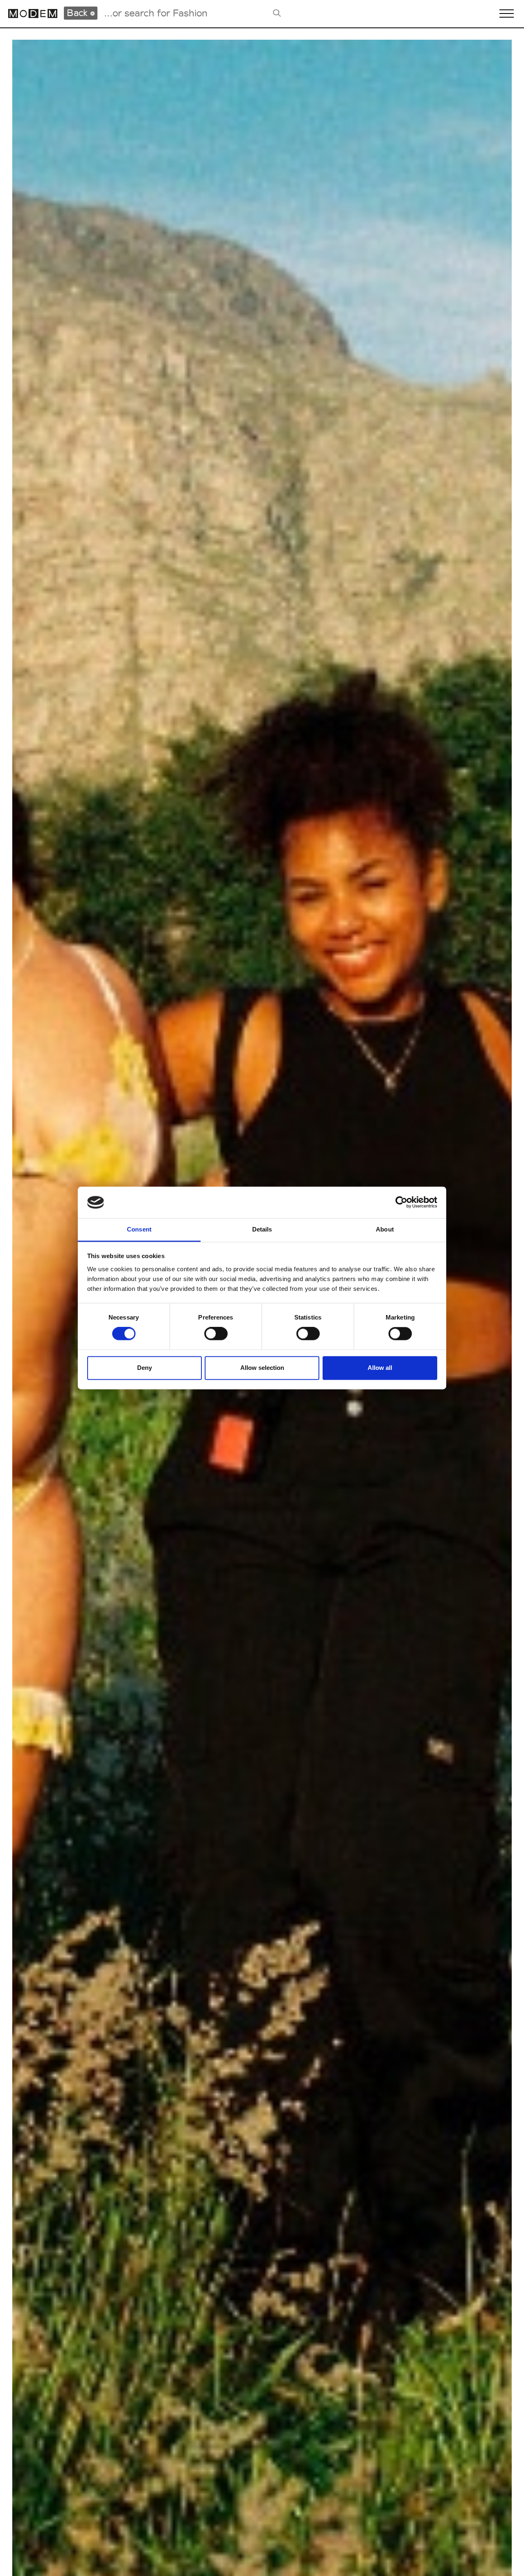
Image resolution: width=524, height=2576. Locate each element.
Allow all (380, 1368)
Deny (145, 1368)
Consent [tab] (139, 1229)
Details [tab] (262, 1229)
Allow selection (262, 1368)
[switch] (216, 1334)
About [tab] (385, 1229)
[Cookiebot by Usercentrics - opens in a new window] (401, 1202)
